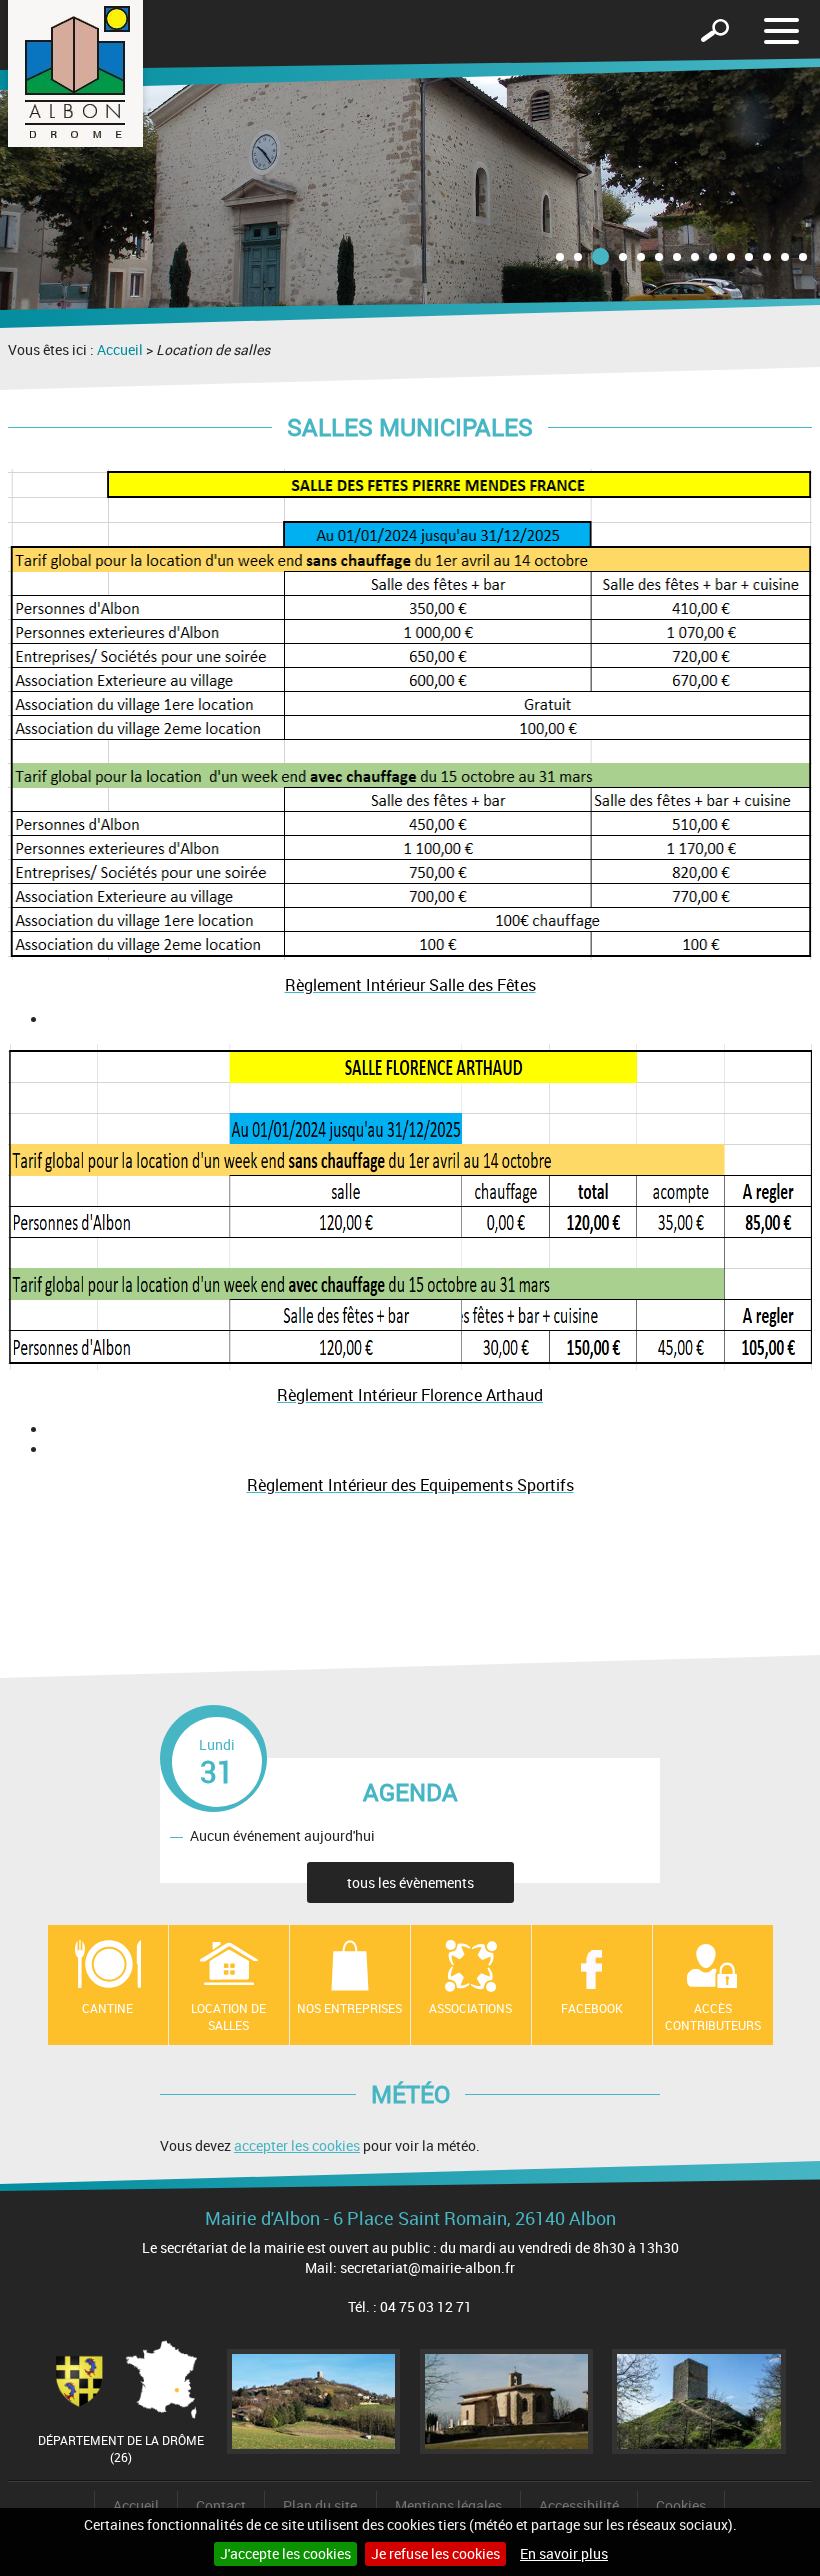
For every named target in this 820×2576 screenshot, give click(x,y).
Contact (221, 2505)
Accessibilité (579, 2505)
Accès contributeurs (713, 2016)
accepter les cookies (297, 2145)
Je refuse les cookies (435, 2553)
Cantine (107, 2008)
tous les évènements (410, 1882)
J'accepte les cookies (285, 2553)
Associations (470, 2008)
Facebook (592, 2008)
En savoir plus (564, 2553)
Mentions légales (448, 2505)
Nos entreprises (349, 2008)
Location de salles (228, 2016)
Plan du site (320, 2505)
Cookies (681, 2505)
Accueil (120, 349)
